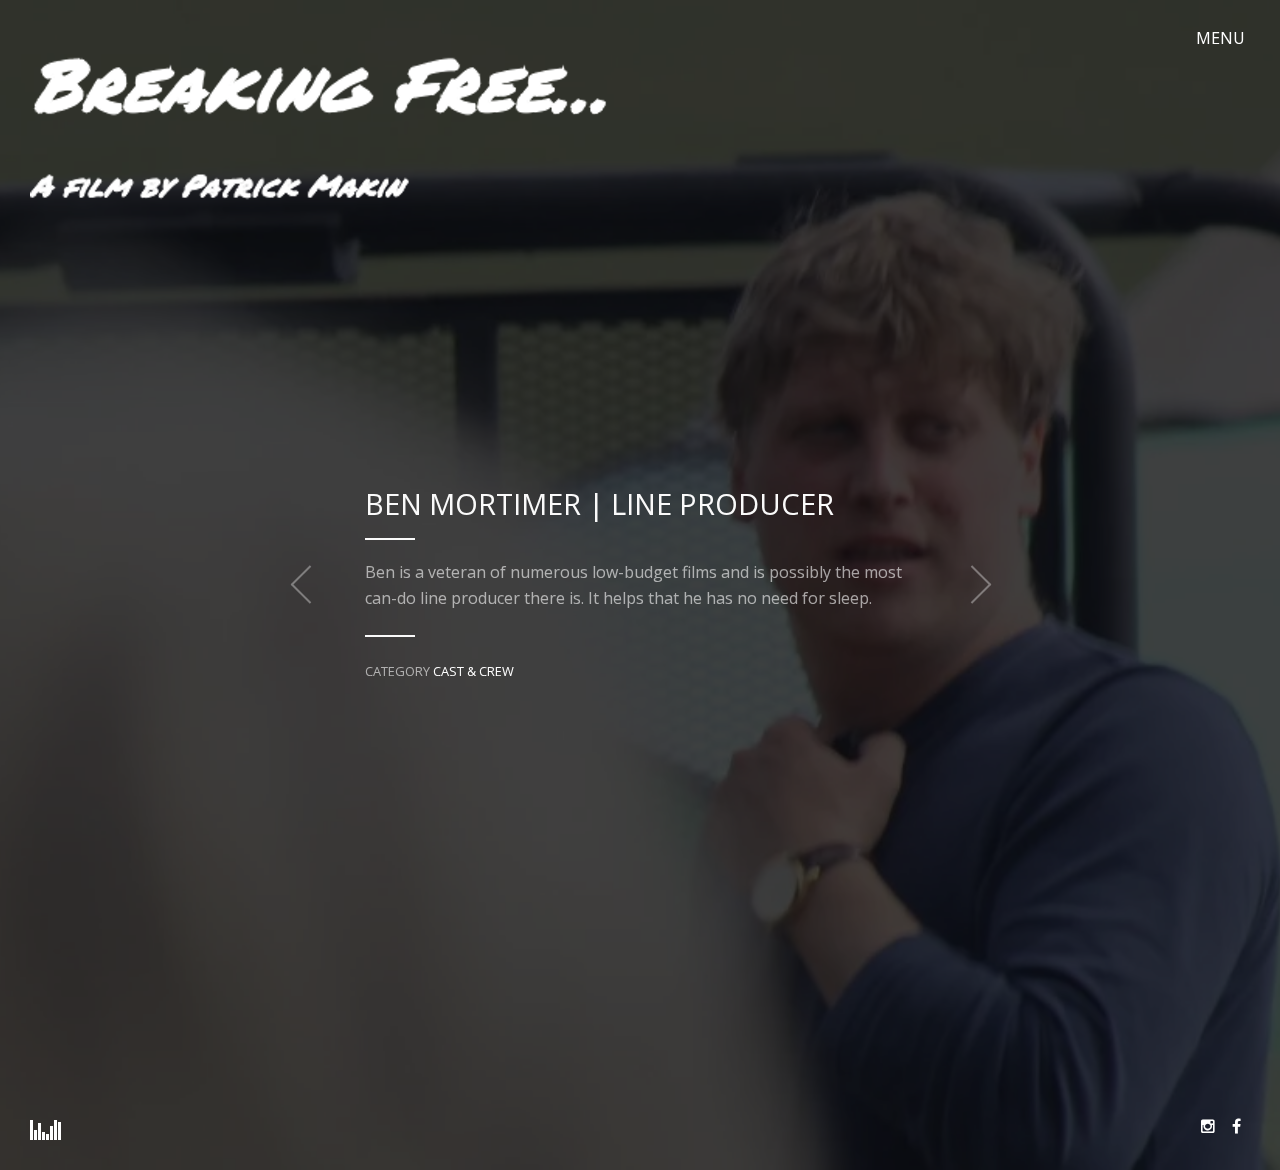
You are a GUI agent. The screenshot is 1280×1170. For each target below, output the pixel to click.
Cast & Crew (473, 671)
